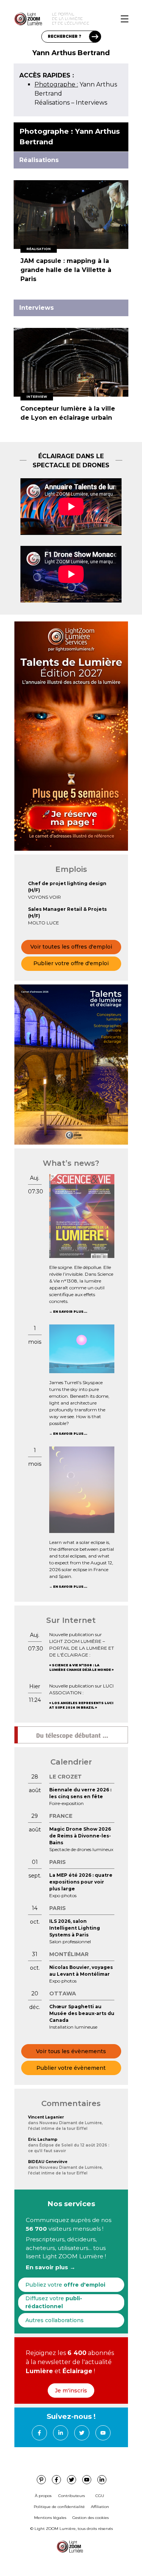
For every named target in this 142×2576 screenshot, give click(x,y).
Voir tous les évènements (71, 2051)
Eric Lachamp (43, 2139)
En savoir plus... (70, 1312)
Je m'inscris (71, 2391)
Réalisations (52, 103)
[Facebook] (39, 2433)
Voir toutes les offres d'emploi (71, 947)
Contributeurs (72, 2496)
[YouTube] (103, 2433)
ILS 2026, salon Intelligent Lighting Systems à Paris (75, 1928)
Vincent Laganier (46, 2117)
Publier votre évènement (71, 2068)
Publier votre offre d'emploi (71, 963)
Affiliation (100, 2507)
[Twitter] (82, 2433)
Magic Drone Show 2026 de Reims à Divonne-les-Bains (80, 1836)
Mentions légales (50, 2518)
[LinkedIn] (61, 2433)
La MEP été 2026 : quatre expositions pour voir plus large (81, 1882)
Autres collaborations (55, 2320)
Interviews (91, 103)
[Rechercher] (95, 37)
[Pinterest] (41, 2480)
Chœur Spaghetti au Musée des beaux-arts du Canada (82, 2013)
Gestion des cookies (91, 2518)
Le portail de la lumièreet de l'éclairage (71, 19)
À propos (43, 2496)
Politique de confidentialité (59, 2507)
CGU (100, 2496)
